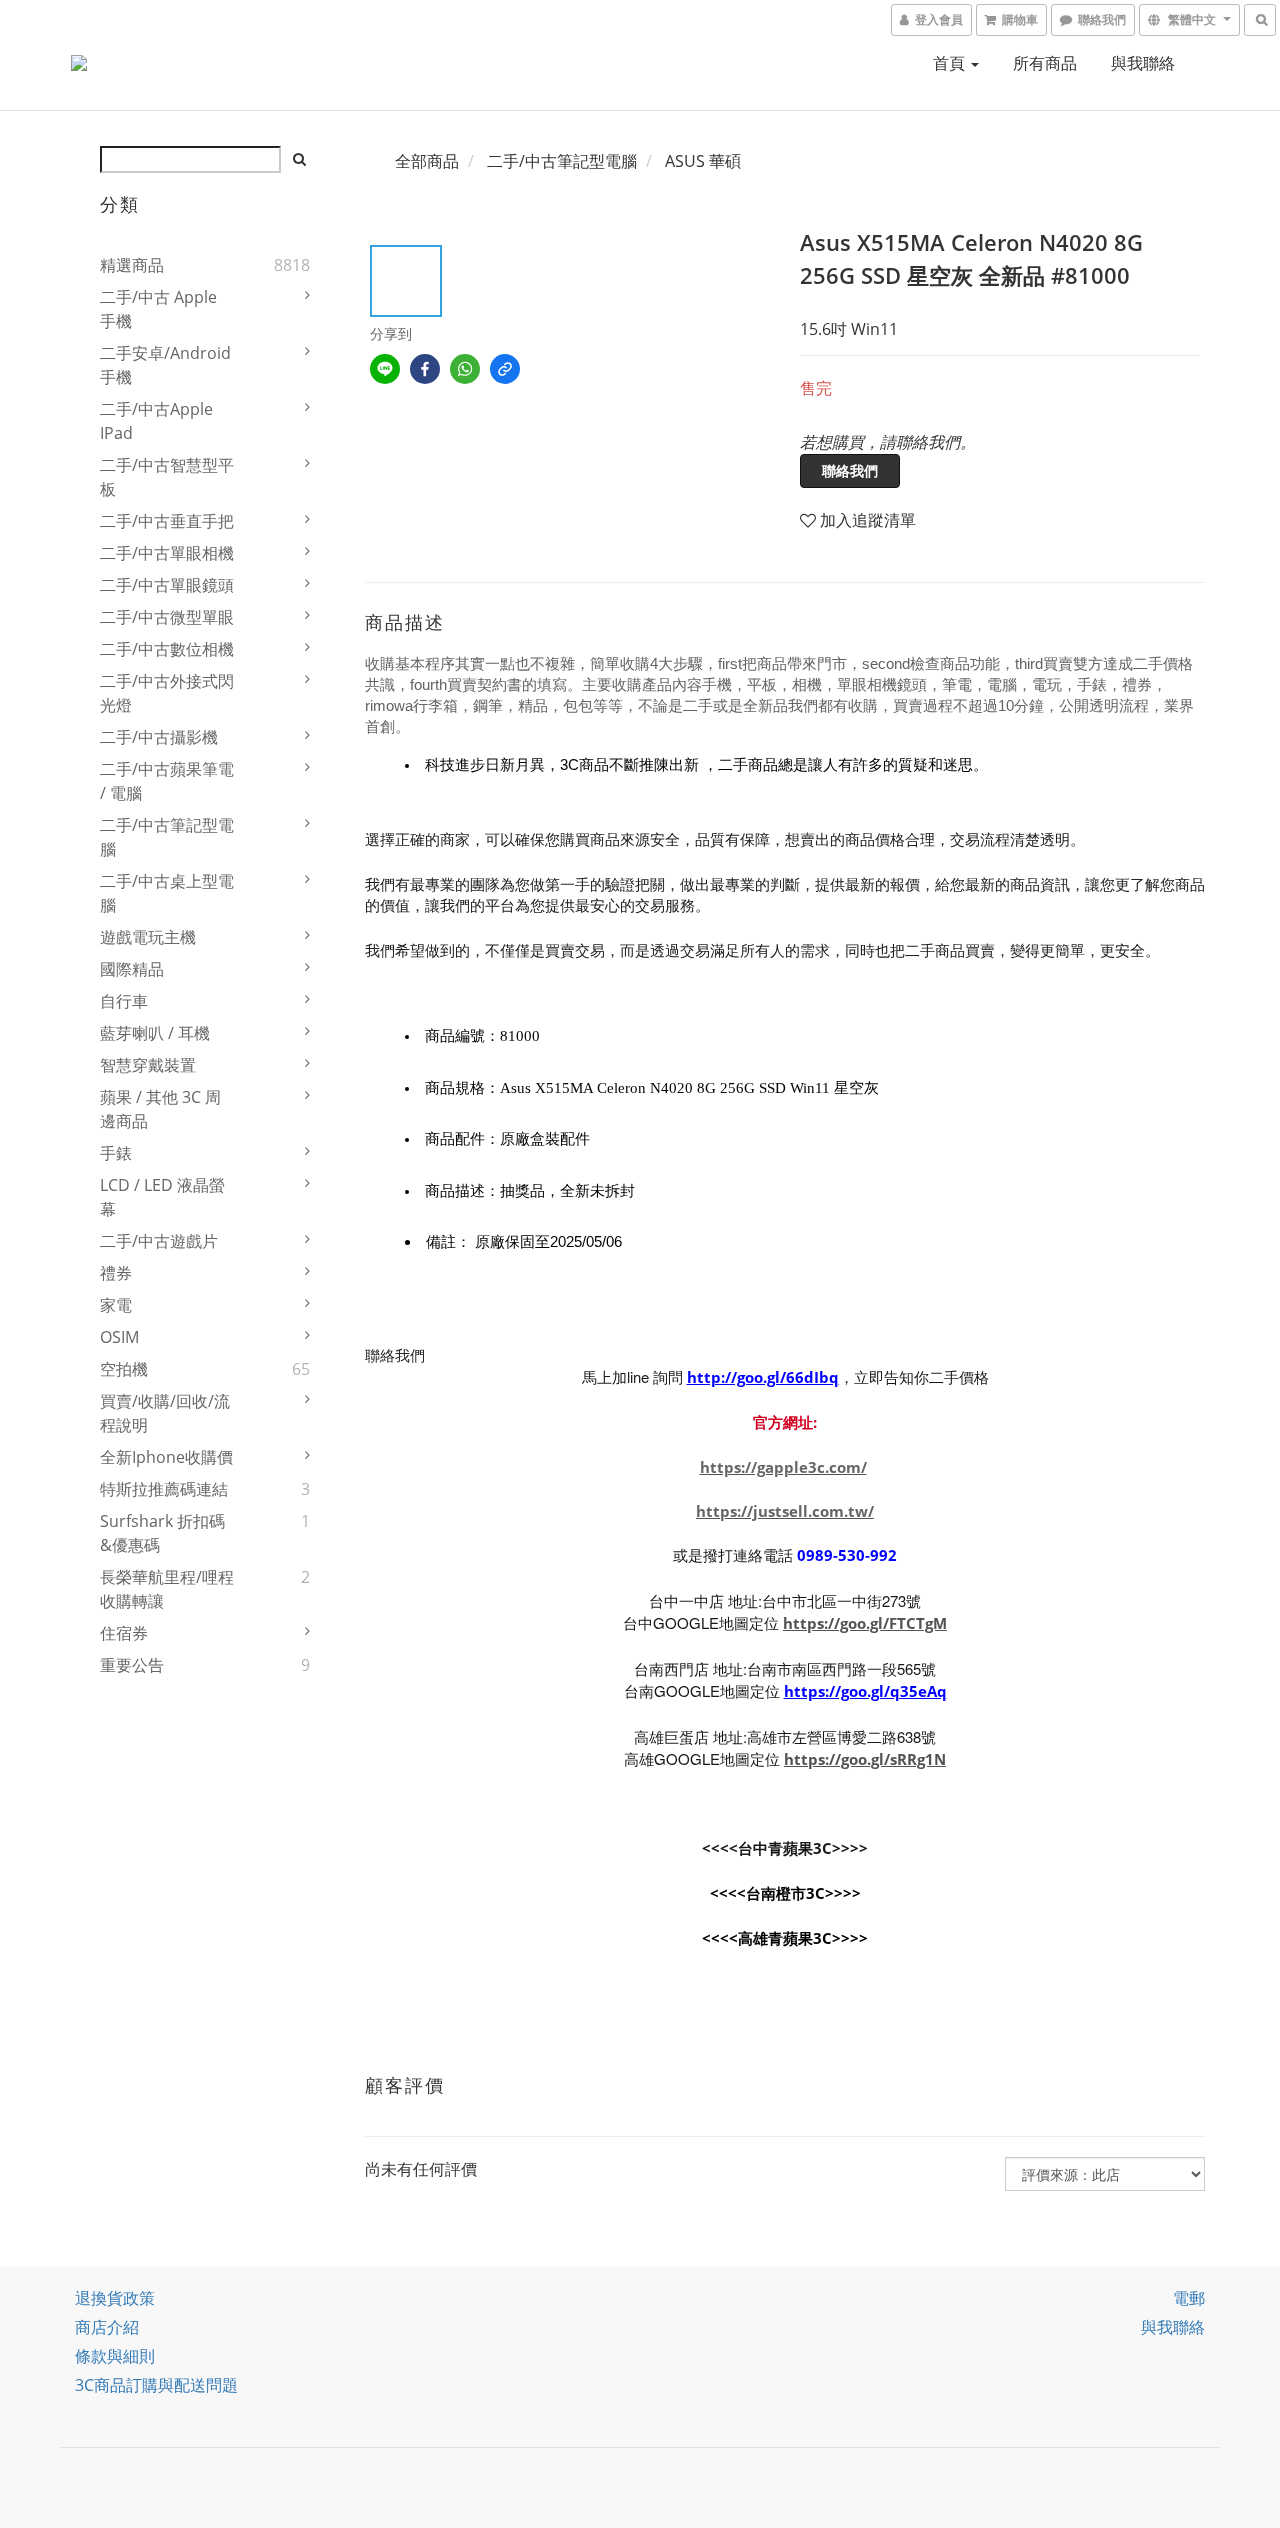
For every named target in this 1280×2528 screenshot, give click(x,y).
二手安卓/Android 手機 (165, 365)
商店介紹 (107, 2327)
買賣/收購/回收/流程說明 (165, 1413)
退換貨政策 (115, 2298)
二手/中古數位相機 (167, 649)
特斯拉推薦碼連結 (164, 1489)
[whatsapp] (465, 369)
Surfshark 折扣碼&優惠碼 (162, 1533)
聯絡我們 (850, 470)
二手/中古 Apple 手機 (158, 309)
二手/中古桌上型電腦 (167, 893)
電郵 (1189, 2298)
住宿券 (124, 1633)
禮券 (116, 1273)
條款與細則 (115, 2356)
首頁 (951, 63)
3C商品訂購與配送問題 (156, 2385)
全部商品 (427, 161)
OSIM (119, 1337)
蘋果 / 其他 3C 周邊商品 (160, 1109)
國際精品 (132, 969)
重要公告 (132, 1665)
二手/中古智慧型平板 (167, 477)
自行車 (124, 1001)
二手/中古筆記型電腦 (167, 837)
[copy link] (505, 369)
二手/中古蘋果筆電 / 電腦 (167, 781)
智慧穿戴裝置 (148, 1065)
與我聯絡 (1143, 63)
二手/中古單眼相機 (167, 553)
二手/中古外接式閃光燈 (167, 693)
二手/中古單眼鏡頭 (167, 585)
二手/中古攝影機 (159, 737)
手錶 (116, 1153)
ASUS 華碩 (703, 161)
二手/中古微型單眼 (167, 617)
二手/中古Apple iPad (156, 421)
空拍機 (124, 1369)
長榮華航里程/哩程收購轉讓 (167, 1589)
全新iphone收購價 (166, 1457)
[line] (385, 369)
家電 (116, 1305)
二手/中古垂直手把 (167, 521)
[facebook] (425, 369)
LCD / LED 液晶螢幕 (162, 1197)
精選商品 (132, 265)
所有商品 (1045, 63)
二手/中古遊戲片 (159, 1241)
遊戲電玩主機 (148, 937)
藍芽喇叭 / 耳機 (155, 1033)
